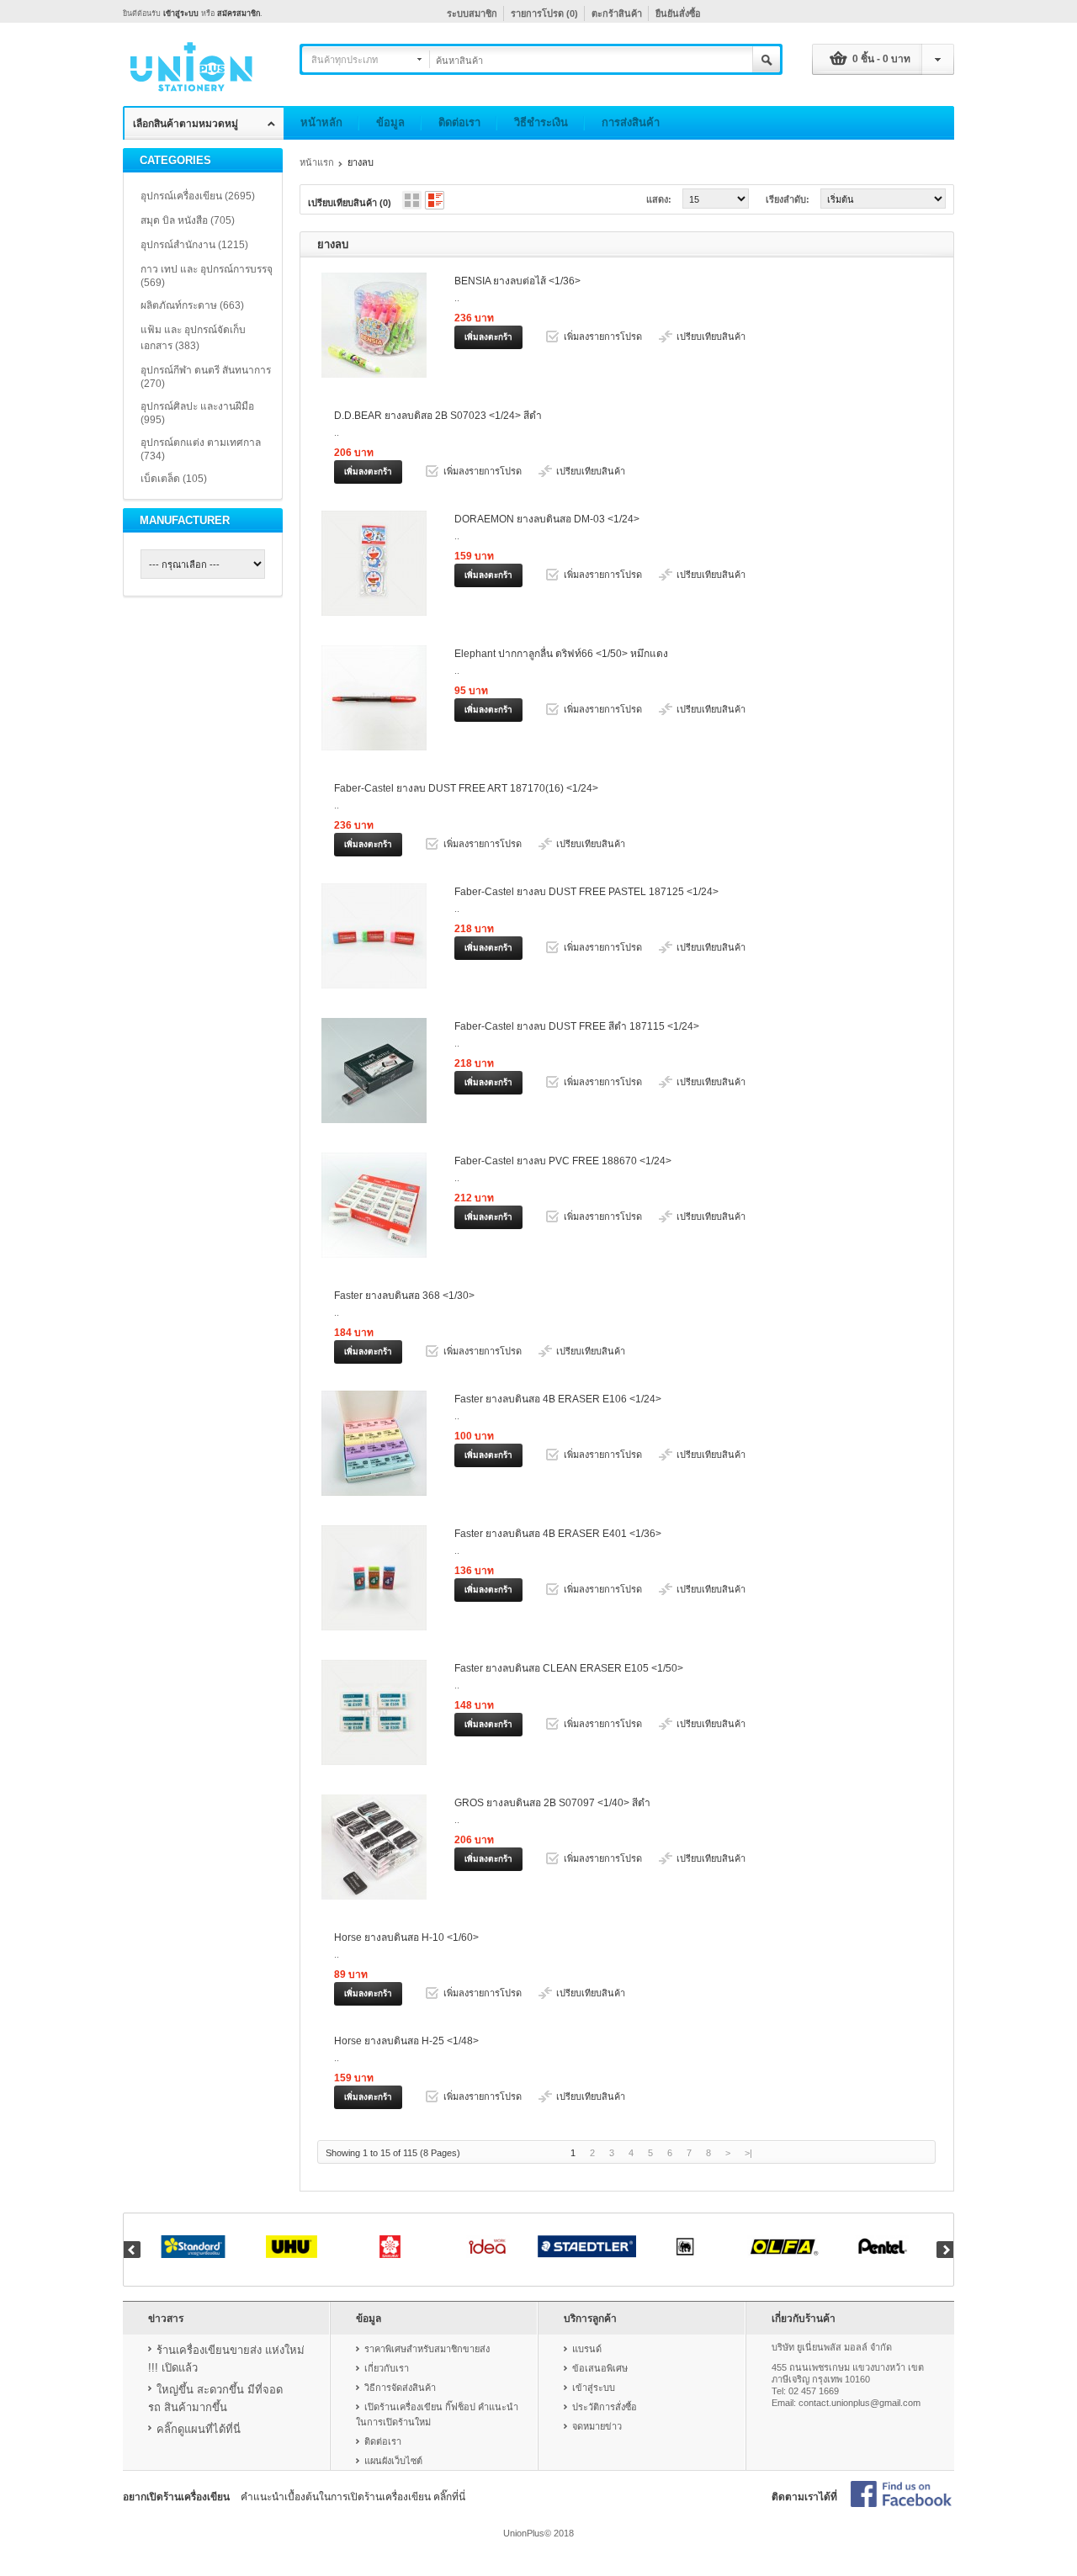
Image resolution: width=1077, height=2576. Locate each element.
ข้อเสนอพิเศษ (600, 2368)
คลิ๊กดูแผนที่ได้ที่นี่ (199, 2429)
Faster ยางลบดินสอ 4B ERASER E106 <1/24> (558, 1399)
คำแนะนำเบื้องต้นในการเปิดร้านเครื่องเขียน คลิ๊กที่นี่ (353, 2497)
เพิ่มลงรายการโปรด (603, 337)
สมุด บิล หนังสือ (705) (188, 220)
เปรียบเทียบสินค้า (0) (350, 203)
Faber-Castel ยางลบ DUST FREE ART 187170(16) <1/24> (466, 788)
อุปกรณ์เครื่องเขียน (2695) (198, 196)
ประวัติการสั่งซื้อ (605, 2407)
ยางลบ (361, 162)
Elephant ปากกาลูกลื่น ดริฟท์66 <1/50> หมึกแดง (561, 654)
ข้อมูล (390, 122)
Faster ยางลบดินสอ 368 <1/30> (404, 1296)
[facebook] (901, 2495)
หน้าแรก (317, 162)
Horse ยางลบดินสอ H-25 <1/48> (406, 2041)
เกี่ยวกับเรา (387, 2368)
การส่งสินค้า (631, 122)
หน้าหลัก (321, 122)
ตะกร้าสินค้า (617, 13)
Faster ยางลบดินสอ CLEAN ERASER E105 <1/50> (569, 1668)
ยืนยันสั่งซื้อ (678, 13)
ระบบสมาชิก (472, 13)
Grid (412, 200)
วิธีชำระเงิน (541, 122)
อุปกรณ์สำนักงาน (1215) (194, 245)
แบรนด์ (587, 2349)
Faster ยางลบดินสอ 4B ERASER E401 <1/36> (558, 1534)
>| (748, 2153)
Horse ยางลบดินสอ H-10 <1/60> (406, 1937)
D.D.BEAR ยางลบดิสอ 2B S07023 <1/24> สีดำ (438, 416)
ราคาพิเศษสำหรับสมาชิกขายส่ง (427, 2349)
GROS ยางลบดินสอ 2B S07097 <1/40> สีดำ (552, 1803)
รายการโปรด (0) (544, 13)
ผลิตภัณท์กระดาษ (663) (192, 305)
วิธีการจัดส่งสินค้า (400, 2388)
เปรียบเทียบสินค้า (711, 337)
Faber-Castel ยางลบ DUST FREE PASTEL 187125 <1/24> (586, 892)
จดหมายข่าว (597, 2426)
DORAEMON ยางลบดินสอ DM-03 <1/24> (547, 519)
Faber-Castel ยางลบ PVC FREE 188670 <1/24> (563, 1161)
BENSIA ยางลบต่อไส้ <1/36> (517, 281)
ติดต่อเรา (459, 122)
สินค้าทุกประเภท (345, 60)
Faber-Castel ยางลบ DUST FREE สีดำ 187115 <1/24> (577, 1026)
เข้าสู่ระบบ (181, 13)
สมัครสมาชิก (239, 13)
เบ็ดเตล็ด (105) (174, 479)
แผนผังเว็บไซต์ (393, 2461)
